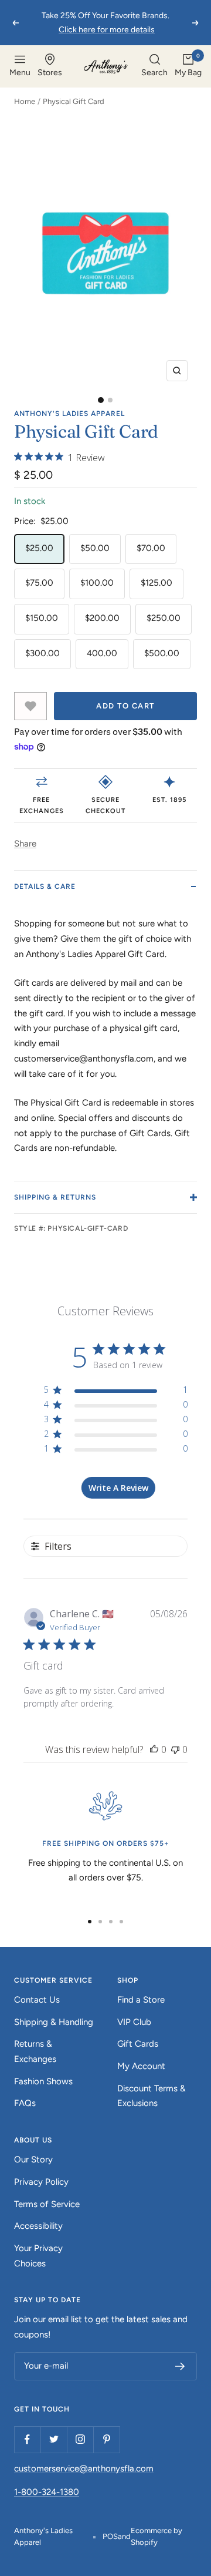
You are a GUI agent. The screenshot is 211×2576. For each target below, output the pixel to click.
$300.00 (42, 653)
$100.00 (97, 583)
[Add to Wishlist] (30, 706)
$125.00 (156, 583)
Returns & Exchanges (35, 2051)
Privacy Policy (41, 2182)
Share (25, 844)
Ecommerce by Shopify (156, 2536)
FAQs (25, 2103)
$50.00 (95, 548)
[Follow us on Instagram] (80, 2439)
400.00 (102, 653)
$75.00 (39, 583)
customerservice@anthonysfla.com (84, 2468)
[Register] (180, 2366)
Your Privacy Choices (38, 2256)
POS (110, 2536)
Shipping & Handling (54, 2022)
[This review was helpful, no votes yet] (154, 1749)
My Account (141, 2066)
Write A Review (118, 1488)
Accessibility (38, 2226)
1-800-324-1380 (47, 2492)
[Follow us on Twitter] (54, 2439)
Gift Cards (138, 2044)
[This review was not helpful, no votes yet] (175, 1749)
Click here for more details (107, 30)
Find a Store (141, 2000)
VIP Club (134, 2022)
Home (25, 101)
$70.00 (151, 548)
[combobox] (154, 66)
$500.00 (162, 653)
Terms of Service (47, 2204)
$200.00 (102, 618)
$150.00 (42, 618)
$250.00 (164, 618)
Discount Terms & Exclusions (152, 2096)
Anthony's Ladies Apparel (69, 414)
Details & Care (45, 886)
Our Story (33, 2159)
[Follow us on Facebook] (27, 2439)
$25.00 (39, 548)
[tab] (101, 400)
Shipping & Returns (55, 1197)
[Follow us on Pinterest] (106, 2439)
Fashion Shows (43, 2081)
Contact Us (37, 2000)
